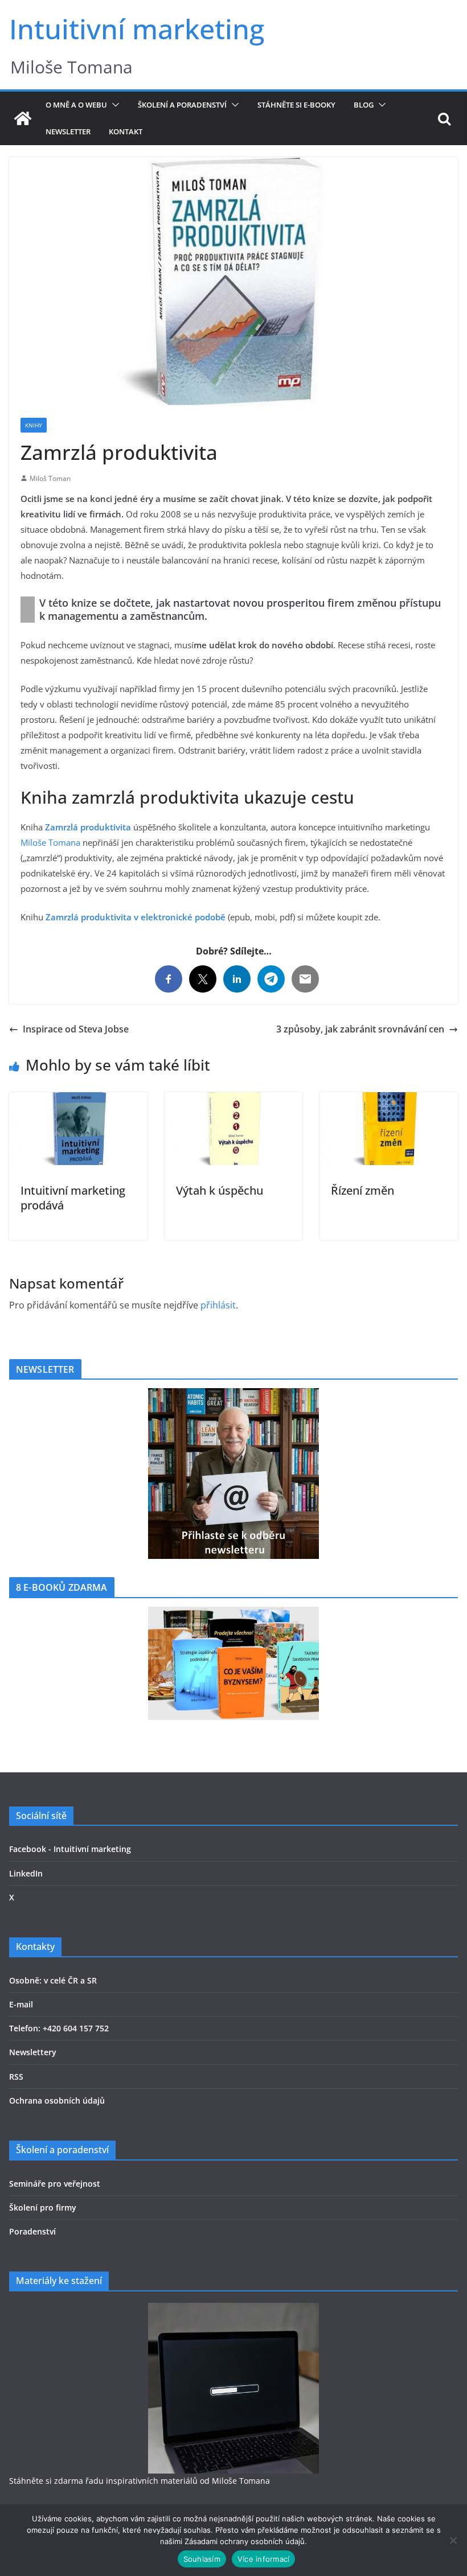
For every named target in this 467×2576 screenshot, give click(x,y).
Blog (364, 105)
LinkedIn (26, 1873)
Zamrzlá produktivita (88, 827)
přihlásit (218, 1305)
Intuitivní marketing (137, 29)
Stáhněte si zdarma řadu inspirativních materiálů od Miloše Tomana (140, 2481)
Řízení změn (362, 1190)
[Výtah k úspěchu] (234, 1100)
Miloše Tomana (50, 842)
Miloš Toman (50, 478)
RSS (16, 2077)
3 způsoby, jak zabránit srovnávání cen (360, 1029)
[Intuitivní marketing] (23, 118)
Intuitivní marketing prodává (73, 1198)
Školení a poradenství (182, 105)
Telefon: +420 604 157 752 (59, 2028)
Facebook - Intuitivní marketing (70, 1849)
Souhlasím (202, 2559)
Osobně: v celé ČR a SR (53, 1980)
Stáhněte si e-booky (296, 105)
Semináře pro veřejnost (55, 2184)
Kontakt (126, 131)
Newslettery (33, 2052)
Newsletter (68, 131)
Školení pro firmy (43, 2207)
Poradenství (32, 2231)
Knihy (34, 425)
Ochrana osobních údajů (57, 2100)
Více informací (264, 2559)
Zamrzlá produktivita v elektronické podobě (136, 917)
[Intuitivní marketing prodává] (78, 1100)
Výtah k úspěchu (220, 1190)
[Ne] (453, 2540)
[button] (113, 105)
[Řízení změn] (389, 1100)
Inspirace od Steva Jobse (76, 1029)
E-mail (21, 2004)
